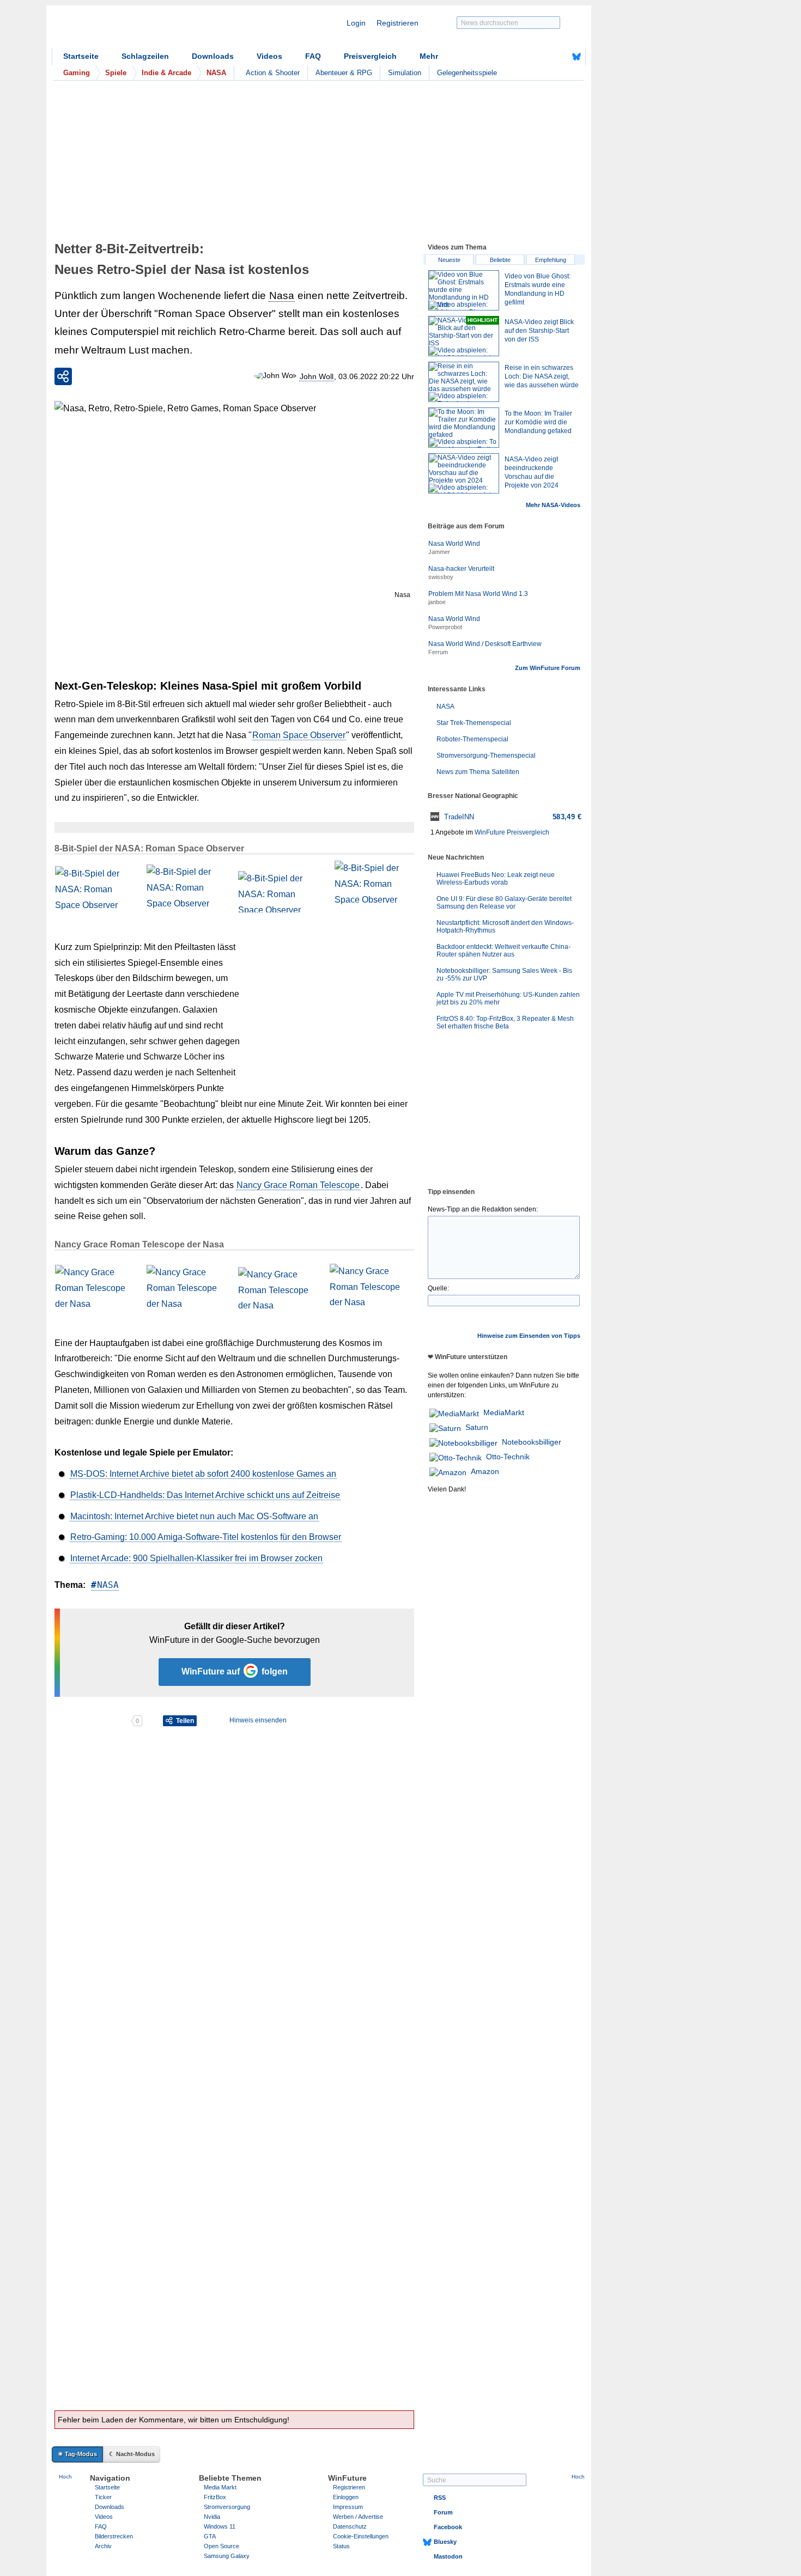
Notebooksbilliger (532, 1442)
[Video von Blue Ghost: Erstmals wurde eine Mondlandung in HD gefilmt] (464, 290)
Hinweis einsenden (258, 1720)
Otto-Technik (508, 1457)
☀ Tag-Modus (77, 2454)
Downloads (213, 56)
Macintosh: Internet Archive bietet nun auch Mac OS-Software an (194, 1516)
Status (341, 2546)
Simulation (405, 73)
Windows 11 (220, 2526)
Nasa (282, 296)
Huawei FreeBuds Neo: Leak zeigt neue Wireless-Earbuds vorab (496, 879)
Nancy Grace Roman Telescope (298, 1185)
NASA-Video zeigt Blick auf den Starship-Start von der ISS (539, 331)
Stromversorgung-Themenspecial (486, 756)
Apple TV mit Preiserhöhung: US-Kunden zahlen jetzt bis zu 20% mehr (508, 998)
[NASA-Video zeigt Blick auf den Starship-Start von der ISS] (464, 336)
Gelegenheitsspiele (467, 73)
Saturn (477, 1427)
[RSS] (543, 57)
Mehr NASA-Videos (553, 505)
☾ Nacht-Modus (132, 2454)
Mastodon (448, 2556)
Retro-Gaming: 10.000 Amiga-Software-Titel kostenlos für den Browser (206, 1537)
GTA (210, 2536)
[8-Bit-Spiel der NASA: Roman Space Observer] (96, 892)
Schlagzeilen (145, 56)
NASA (108, 1585)
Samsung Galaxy (227, 2556)
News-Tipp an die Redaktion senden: (483, 1209)
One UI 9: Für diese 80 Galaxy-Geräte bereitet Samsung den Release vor (504, 903)
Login (356, 23)
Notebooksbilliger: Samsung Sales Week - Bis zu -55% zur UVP (504, 975)
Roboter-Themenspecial (472, 739)
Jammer (439, 552)
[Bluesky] (577, 57)
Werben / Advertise (358, 2517)
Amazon (485, 1471)
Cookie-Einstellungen (361, 2536)
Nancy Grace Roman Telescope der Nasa (139, 1244)
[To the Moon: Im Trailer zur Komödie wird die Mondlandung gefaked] (464, 428)
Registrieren (398, 23)
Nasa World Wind (454, 544)
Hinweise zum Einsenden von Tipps (529, 1336)
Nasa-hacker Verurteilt (461, 569)
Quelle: (438, 1288)
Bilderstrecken (114, 2536)
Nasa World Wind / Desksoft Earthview (485, 644)
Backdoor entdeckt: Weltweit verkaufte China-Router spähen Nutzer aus (503, 951)
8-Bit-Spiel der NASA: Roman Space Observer (149, 848)
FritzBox (215, 2497)
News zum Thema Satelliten (478, 772)
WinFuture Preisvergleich (512, 832)
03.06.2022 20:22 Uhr (376, 376)
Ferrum (438, 652)
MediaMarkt (504, 1412)
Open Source (222, 2546)
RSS (440, 2498)
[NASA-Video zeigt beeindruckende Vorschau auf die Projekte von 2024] (464, 473)
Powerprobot (445, 627)
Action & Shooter (273, 73)
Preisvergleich (370, 56)
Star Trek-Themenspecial (474, 723)
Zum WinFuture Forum (548, 668)
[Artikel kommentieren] (92, 1721)
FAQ (313, 56)
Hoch (65, 2477)
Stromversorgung (227, 2507)
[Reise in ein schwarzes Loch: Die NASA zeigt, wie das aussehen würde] (464, 382)
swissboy (441, 577)
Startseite (81, 56)
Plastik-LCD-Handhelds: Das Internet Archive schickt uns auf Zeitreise (205, 1495)
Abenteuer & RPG (344, 73)
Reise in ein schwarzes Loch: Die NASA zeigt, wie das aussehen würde (542, 376)
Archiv (103, 2546)
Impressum (348, 2507)
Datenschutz (350, 2526)
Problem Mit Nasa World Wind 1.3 (478, 594)
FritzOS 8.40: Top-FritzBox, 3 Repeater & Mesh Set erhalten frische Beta (505, 1022)
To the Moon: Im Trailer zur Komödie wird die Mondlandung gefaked (538, 422)
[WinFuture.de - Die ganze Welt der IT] (144, 29)
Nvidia (212, 2517)
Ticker (103, 2497)
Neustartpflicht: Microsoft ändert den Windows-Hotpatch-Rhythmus (505, 927)
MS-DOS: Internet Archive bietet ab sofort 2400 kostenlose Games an (203, 1474)
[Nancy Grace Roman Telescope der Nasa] (96, 1288)
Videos (269, 56)
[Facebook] (560, 57)
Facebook (448, 2527)
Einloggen (346, 2497)
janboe (437, 602)
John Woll (317, 376)
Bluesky (445, 2542)
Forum (443, 2512)
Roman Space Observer (299, 735)
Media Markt (220, 2487)
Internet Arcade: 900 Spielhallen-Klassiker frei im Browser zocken (196, 1558)
